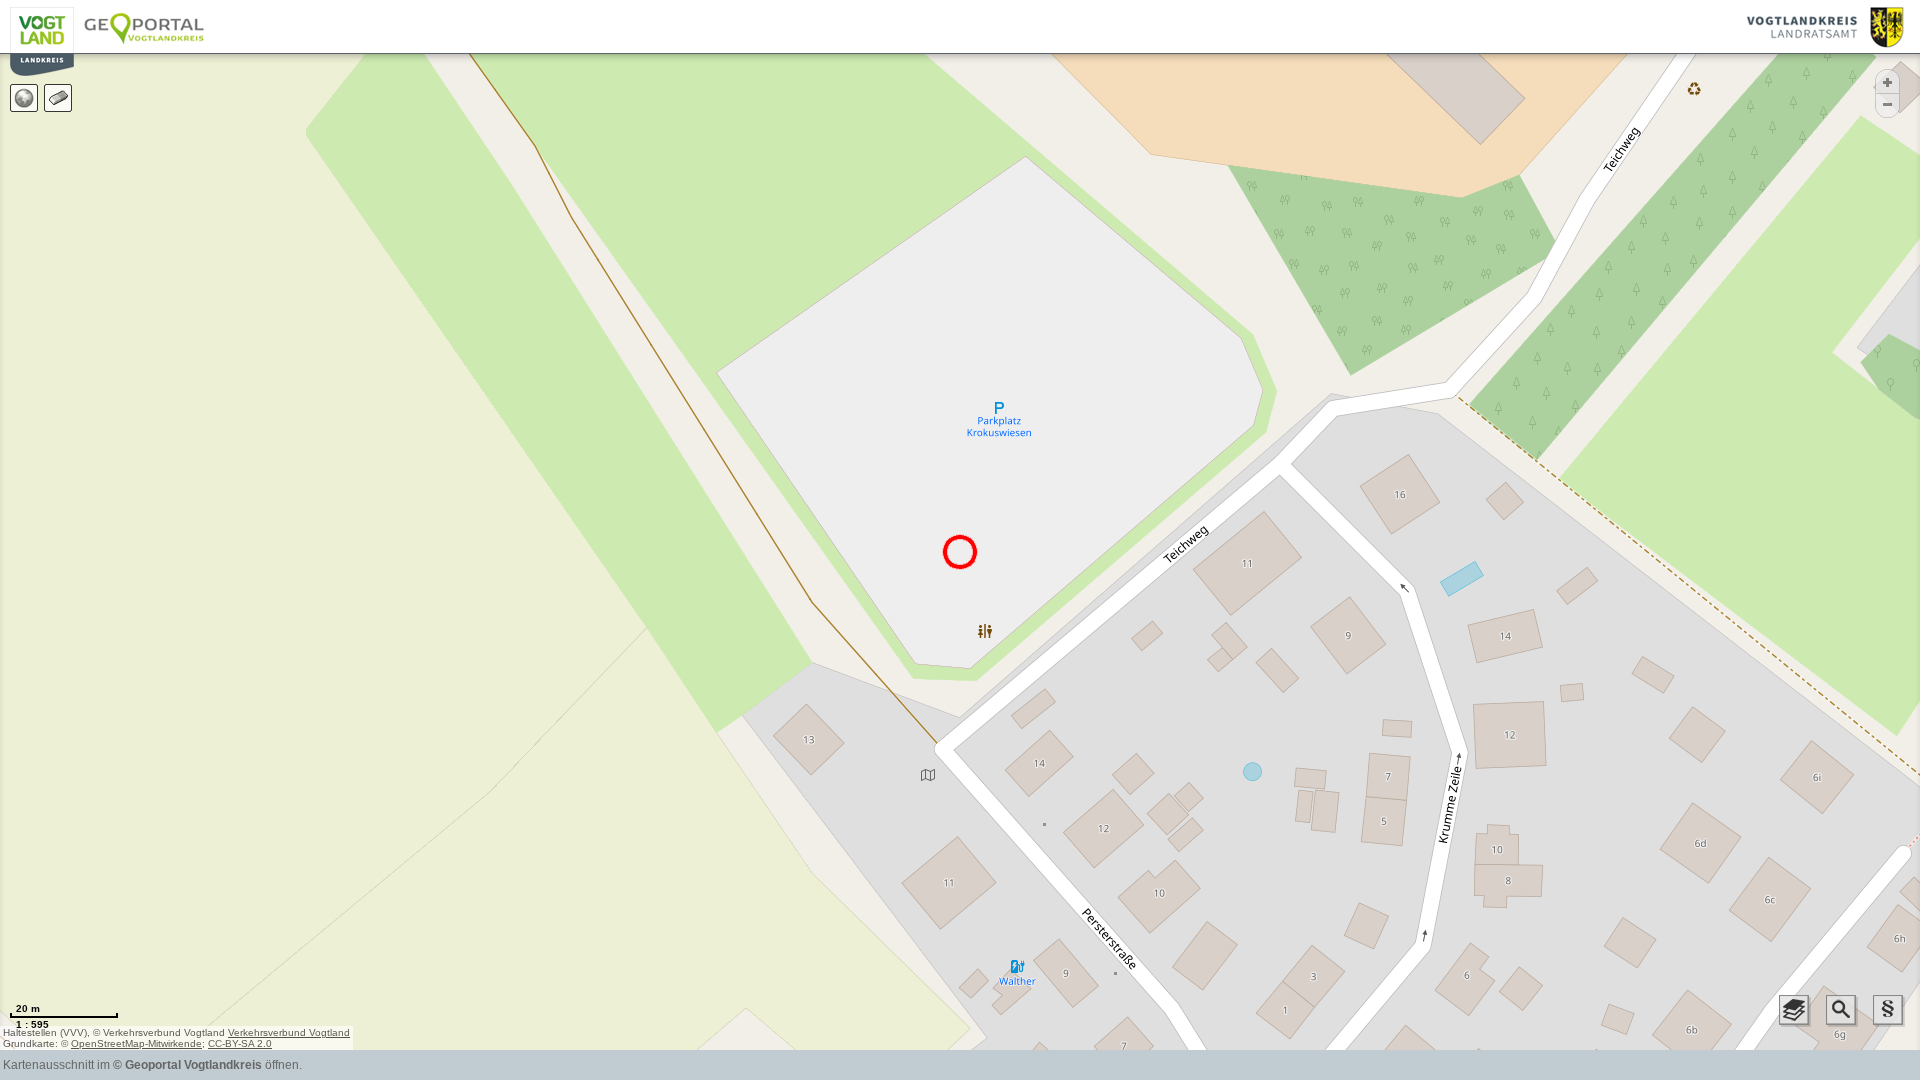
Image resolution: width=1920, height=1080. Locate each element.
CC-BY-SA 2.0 (240, 1043)
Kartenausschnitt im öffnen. (152, 1065)
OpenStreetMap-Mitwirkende (136, 1043)
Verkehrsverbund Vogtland (289, 1032)
